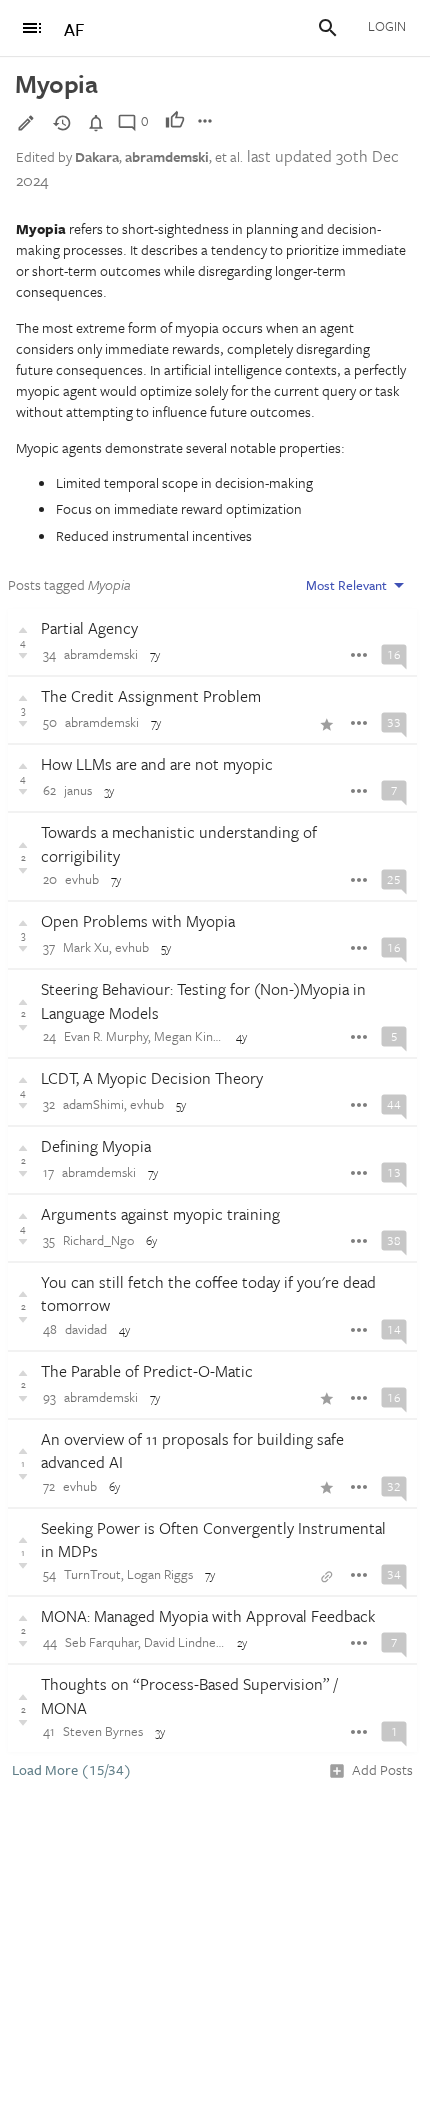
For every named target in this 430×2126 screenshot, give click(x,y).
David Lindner (182, 1642)
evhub (82, 879)
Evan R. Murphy (106, 1036)
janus (78, 790)
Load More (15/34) (72, 1770)
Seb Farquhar (101, 1642)
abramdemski (167, 156)
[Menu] (32, 28)
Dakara (97, 156)
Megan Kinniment (203, 1036)
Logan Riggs (160, 1574)
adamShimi (93, 1104)
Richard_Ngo (98, 1240)
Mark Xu (86, 947)
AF (74, 29)
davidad (86, 1329)
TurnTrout (92, 1574)
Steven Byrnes (103, 1731)
